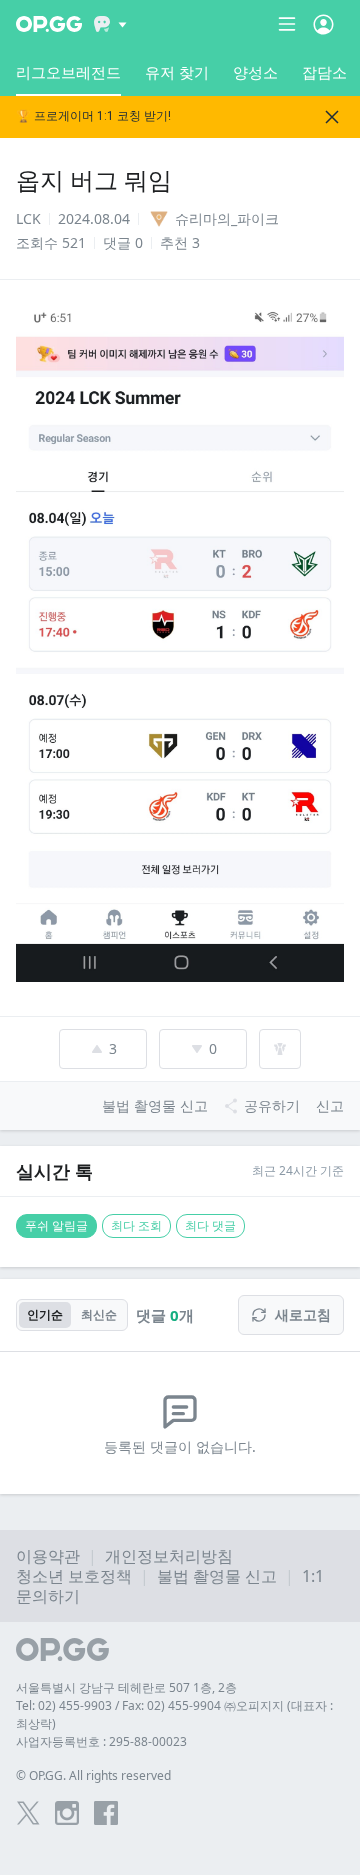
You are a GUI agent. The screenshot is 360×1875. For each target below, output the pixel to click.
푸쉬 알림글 (56, 1225)
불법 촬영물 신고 (217, 1576)
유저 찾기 (177, 72)
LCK (28, 218)
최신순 (99, 1314)
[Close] (332, 117)
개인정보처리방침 (169, 1556)
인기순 (45, 1314)
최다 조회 (136, 1225)
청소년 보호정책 (74, 1576)
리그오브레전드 (68, 72)
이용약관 (48, 1556)
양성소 (255, 72)
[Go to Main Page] (49, 24)
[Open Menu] (323, 24)
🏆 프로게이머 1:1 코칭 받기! (93, 116)
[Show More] (110, 24)
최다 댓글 (210, 1225)
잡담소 (324, 72)
